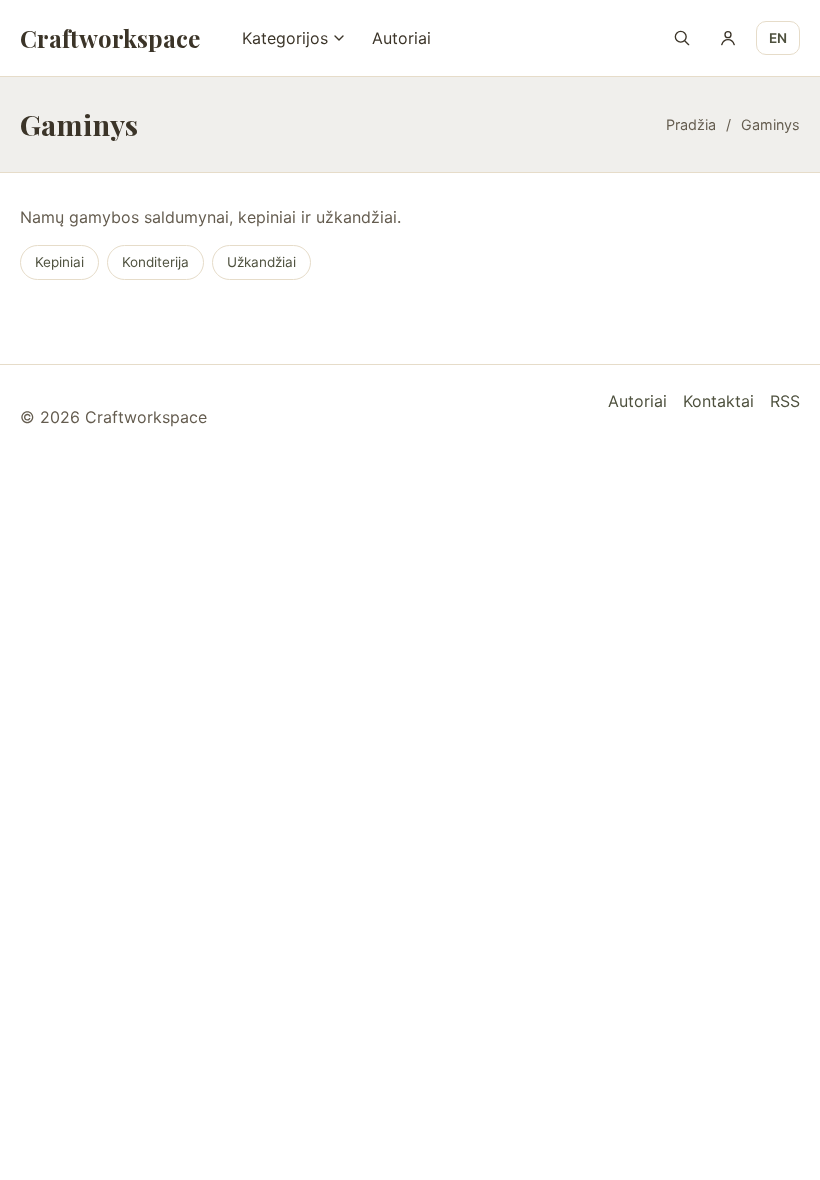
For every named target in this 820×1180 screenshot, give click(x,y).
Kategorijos (285, 38)
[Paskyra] (728, 38)
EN (778, 38)
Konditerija (155, 262)
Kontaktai (718, 401)
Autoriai (401, 38)
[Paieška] (682, 38)
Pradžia (691, 124)
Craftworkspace (110, 38)
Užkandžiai (261, 262)
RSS (785, 401)
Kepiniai (59, 262)
